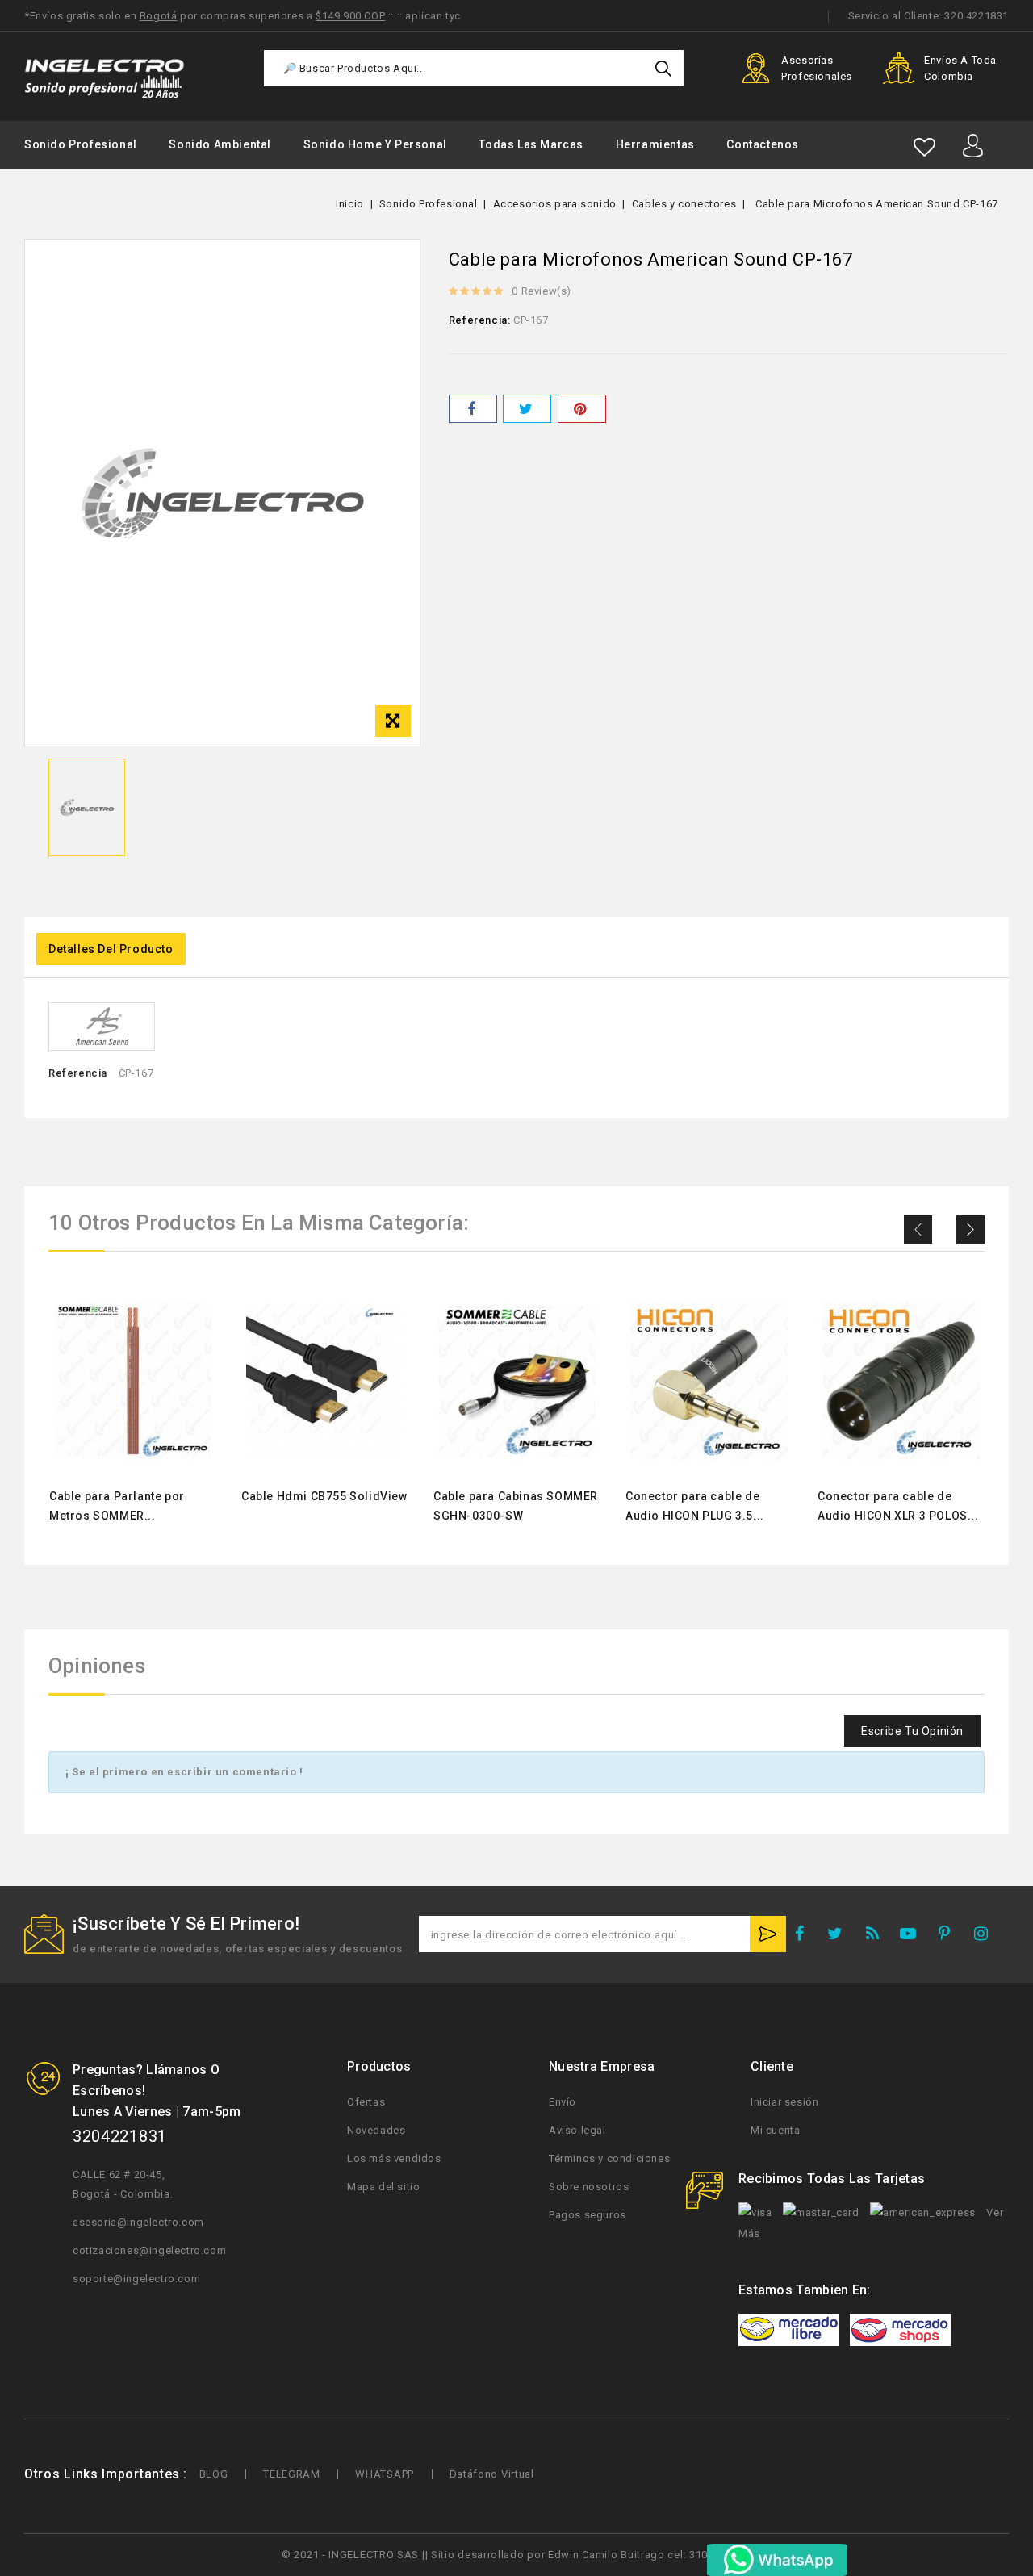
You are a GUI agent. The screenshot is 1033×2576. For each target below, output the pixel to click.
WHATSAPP (385, 2474)
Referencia (78, 1073)
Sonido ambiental (220, 144)
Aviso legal (577, 2130)
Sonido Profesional (81, 144)
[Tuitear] (527, 409)
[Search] (663, 68)
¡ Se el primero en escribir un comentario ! (184, 1772)
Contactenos (763, 144)
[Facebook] (805, 1936)
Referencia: (480, 320)
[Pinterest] (582, 409)
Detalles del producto (111, 949)
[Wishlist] (924, 147)
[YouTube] (913, 1936)
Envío (563, 2102)
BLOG (214, 2474)
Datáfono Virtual (492, 2474)
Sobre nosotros (589, 2187)
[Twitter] (840, 1936)
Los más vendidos (394, 2158)
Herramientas (655, 144)
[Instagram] (987, 1936)
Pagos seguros (588, 2215)
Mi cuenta (775, 2130)
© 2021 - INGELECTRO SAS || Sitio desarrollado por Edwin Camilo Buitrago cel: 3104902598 (516, 2555)
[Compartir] (473, 409)
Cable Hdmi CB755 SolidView (324, 1496)
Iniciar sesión (784, 2102)
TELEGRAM (292, 2474)
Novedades (376, 2130)
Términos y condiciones (609, 2158)
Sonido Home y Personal (375, 144)
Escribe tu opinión (912, 1731)
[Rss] (876, 1936)
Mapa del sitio (383, 2187)
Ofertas (366, 2102)
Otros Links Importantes (102, 2474)
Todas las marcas (531, 144)
